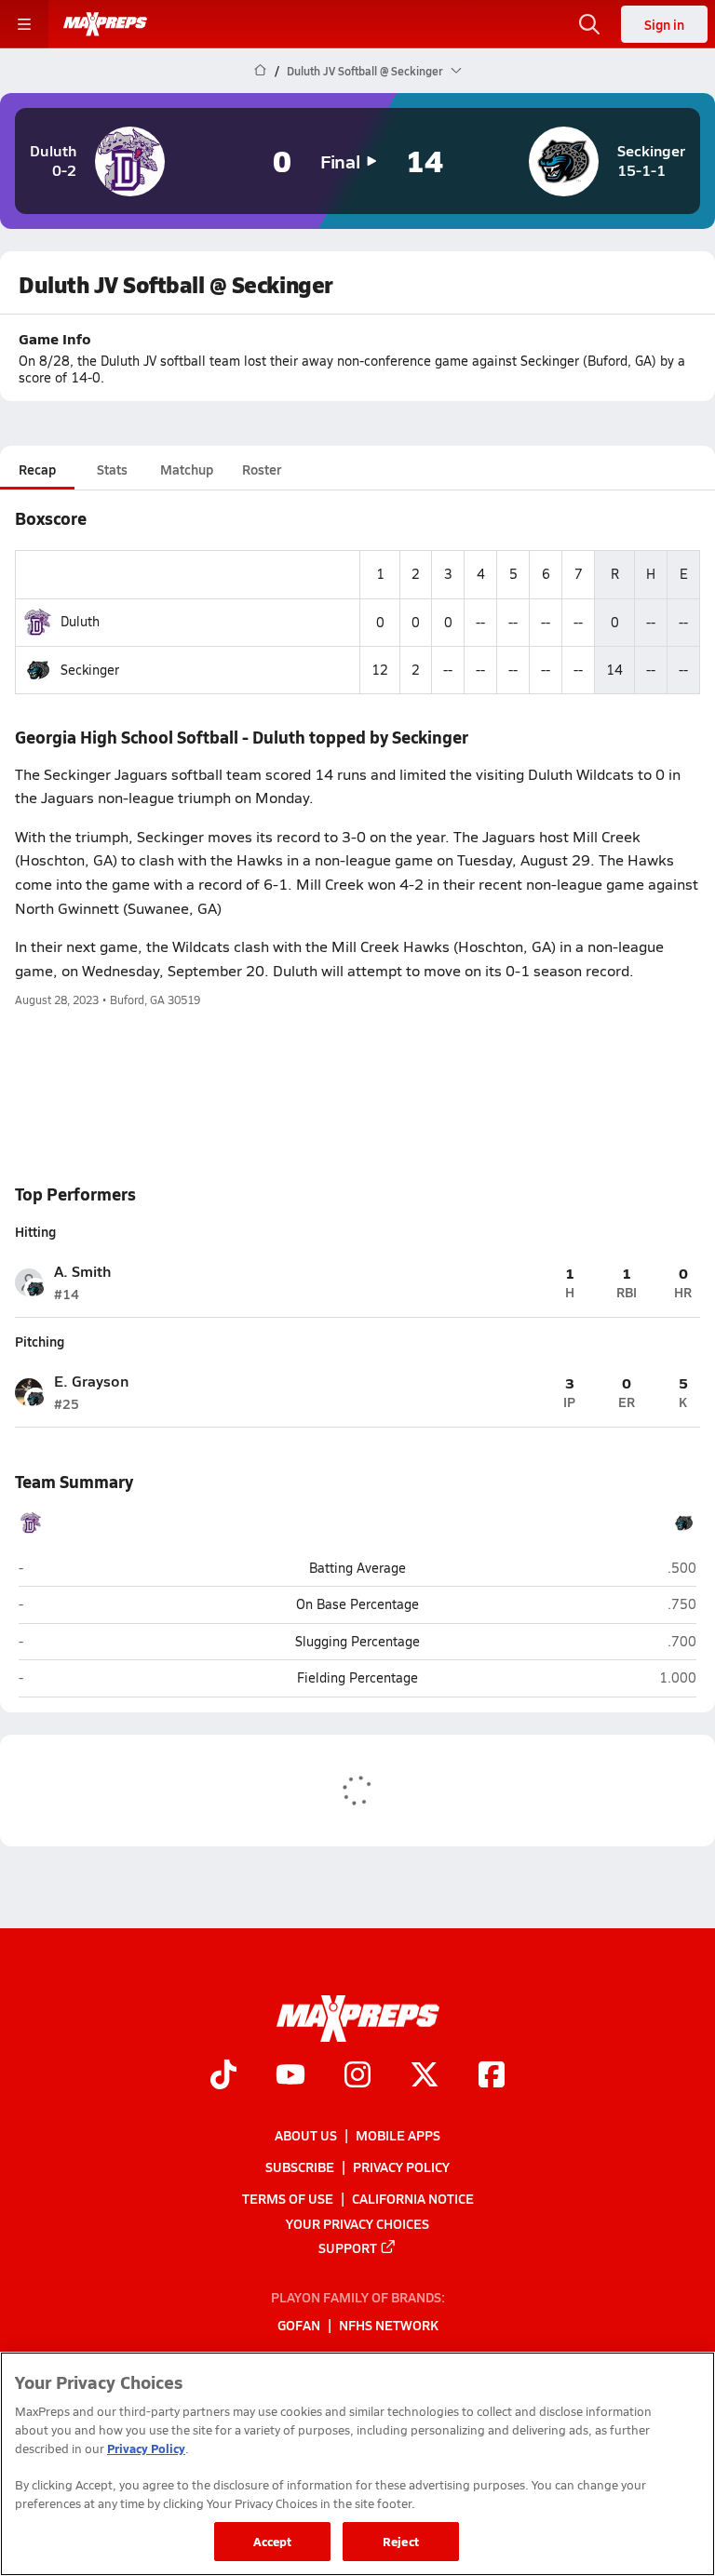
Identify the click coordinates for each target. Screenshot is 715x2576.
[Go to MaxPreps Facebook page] (492, 2076)
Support (348, 2247)
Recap (37, 469)
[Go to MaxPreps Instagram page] (357, 2076)
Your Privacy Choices (357, 2222)
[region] (357, 2464)
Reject (401, 2541)
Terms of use (288, 2198)
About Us (306, 2135)
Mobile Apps (398, 2135)
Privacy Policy (401, 2167)
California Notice (413, 2198)
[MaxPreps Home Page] (260, 71)
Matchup (187, 469)
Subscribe (300, 2167)
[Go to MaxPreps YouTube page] (290, 2076)
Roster (262, 469)
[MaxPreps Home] (105, 24)
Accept (273, 2541)
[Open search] (589, 24)
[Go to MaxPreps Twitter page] (425, 2076)
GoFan (299, 2325)
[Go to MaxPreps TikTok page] (223, 2076)
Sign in (664, 24)
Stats (112, 469)
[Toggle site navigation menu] (24, 24)
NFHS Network (389, 2325)
